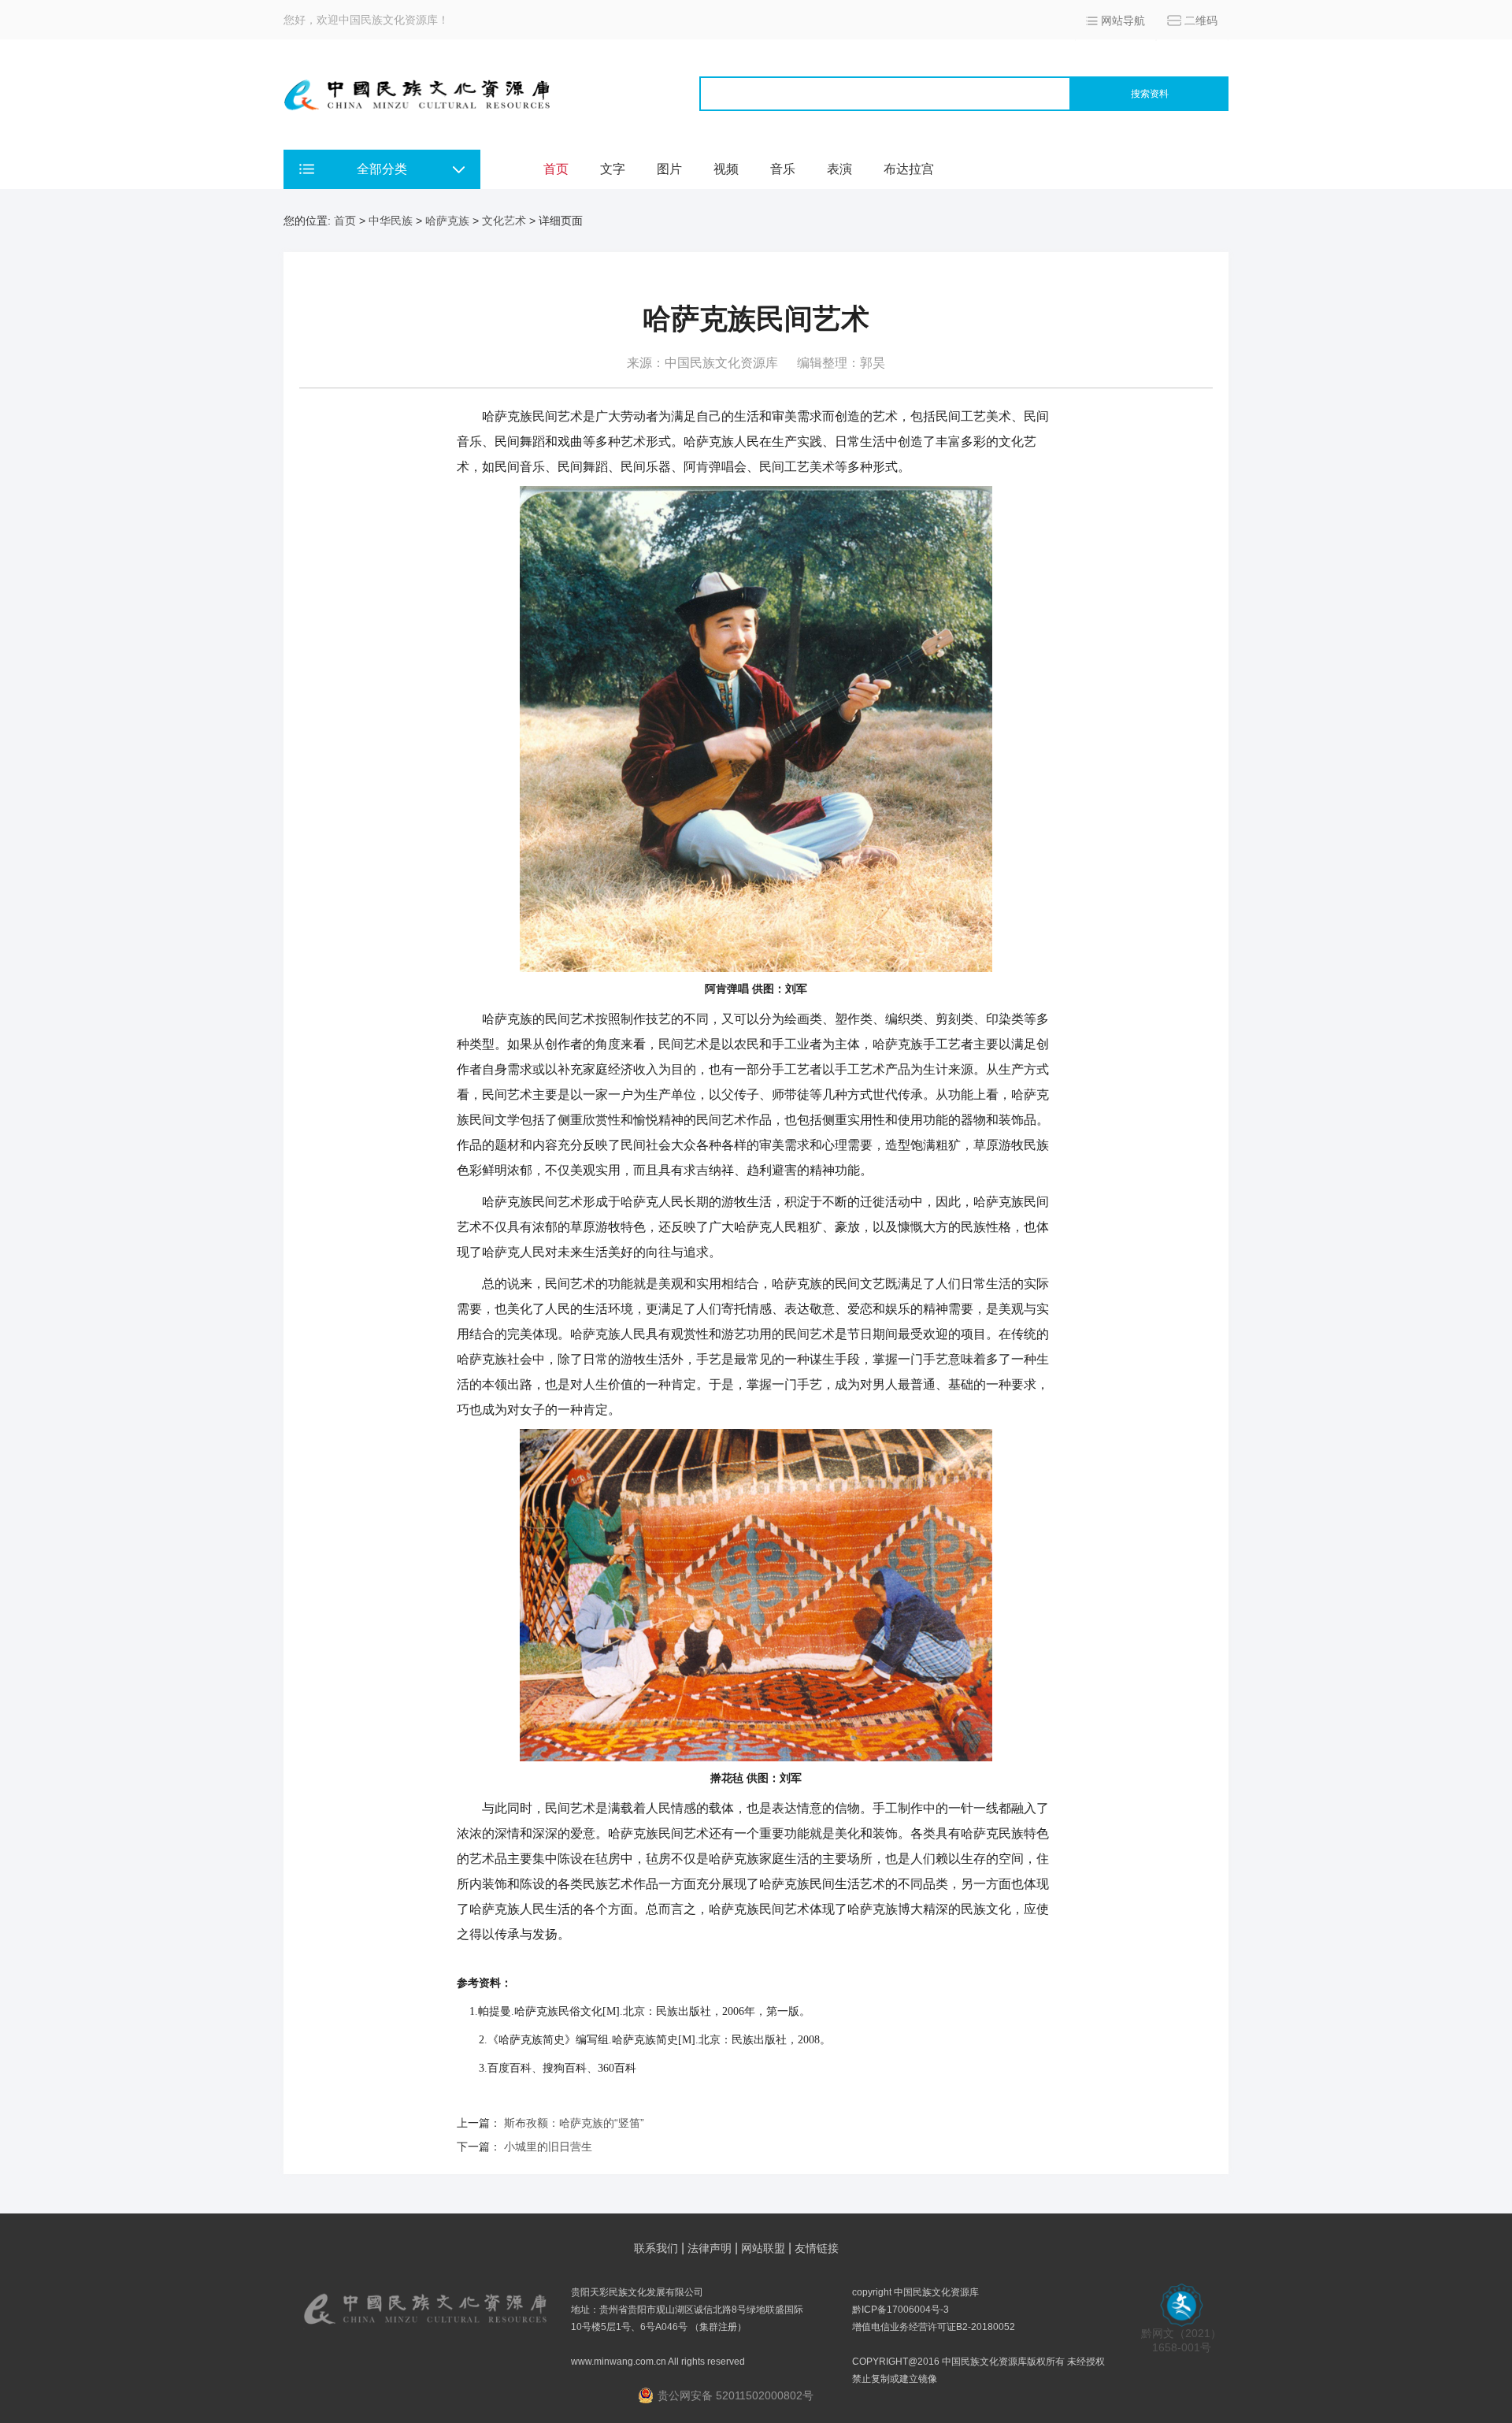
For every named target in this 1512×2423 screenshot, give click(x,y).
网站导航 (1123, 20)
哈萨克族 (447, 221)
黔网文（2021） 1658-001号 (1181, 2340)
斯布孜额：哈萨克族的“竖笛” (574, 2123)
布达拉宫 (909, 169)
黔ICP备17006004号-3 (901, 2310)
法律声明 (710, 2248)
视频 (726, 169)
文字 (613, 169)
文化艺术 (504, 221)
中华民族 (391, 221)
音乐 (783, 169)
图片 (669, 169)
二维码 (1201, 20)
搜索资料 (1150, 94)
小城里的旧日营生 (548, 2147)
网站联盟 (763, 2248)
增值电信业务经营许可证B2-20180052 (934, 2327)
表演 (839, 169)
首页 (556, 169)
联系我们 (656, 2248)
